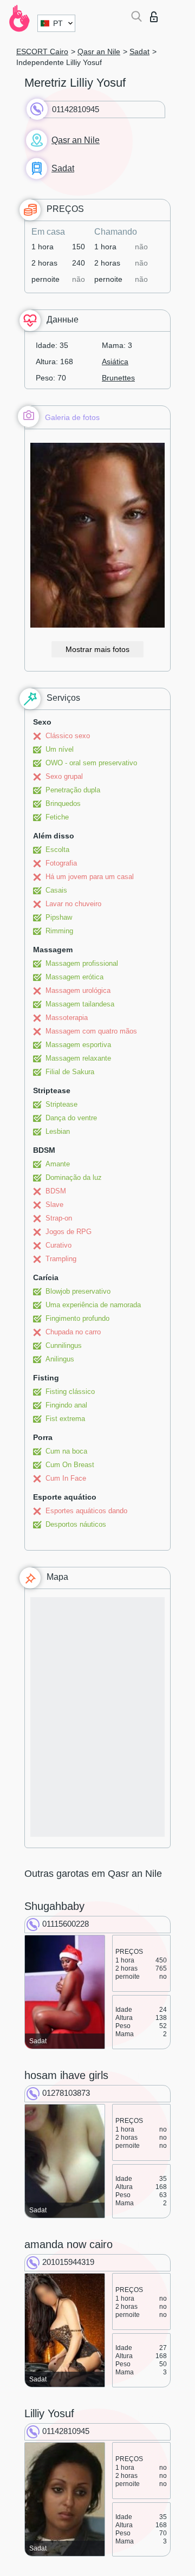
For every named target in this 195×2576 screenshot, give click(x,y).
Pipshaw (59, 917)
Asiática (115, 361)
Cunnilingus (64, 1345)
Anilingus (60, 1359)
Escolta (57, 850)
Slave (54, 1205)
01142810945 (76, 109)
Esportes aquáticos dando (86, 1511)
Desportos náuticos (76, 1524)
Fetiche (57, 817)
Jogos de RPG (69, 1232)
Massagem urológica (78, 990)
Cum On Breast (70, 1465)
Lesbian (58, 1131)
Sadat (139, 51)
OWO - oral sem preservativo (91, 763)
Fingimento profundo (77, 1318)
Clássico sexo (68, 736)
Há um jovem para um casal (90, 877)
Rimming (59, 931)
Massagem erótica (74, 977)
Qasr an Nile (99, 51)
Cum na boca (66, 1451)
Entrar (156, 14)
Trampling (61, 1259)
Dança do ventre (71, 1118)
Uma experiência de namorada (93, 1305)
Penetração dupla (73, 790)
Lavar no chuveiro (73, 904)
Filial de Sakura (70, 1072)
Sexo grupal (64, 776)
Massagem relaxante (78, 1058)
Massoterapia (67, 1018)
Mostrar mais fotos (97, 649)
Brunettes (118, 378)
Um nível (60, 749)
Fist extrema (65, 1419)
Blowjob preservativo (78, 1291)
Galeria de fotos (72, 417)
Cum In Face (66, 1478)
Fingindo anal (66, 1405)
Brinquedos (63, 803)
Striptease (61, 1104)
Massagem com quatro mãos (91, 1031)
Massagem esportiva (78, 1045)
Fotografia (61, 863)
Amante (58, 1164)
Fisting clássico (70, 1392)
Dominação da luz (74, 1177)
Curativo (58, 1245)
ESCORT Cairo (42, 51)
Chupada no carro (73, 1332)
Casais (56, 890)
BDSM (56, 1191)
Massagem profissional (82, 963)
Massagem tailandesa (80, 1004)
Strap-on (59, 1218)
